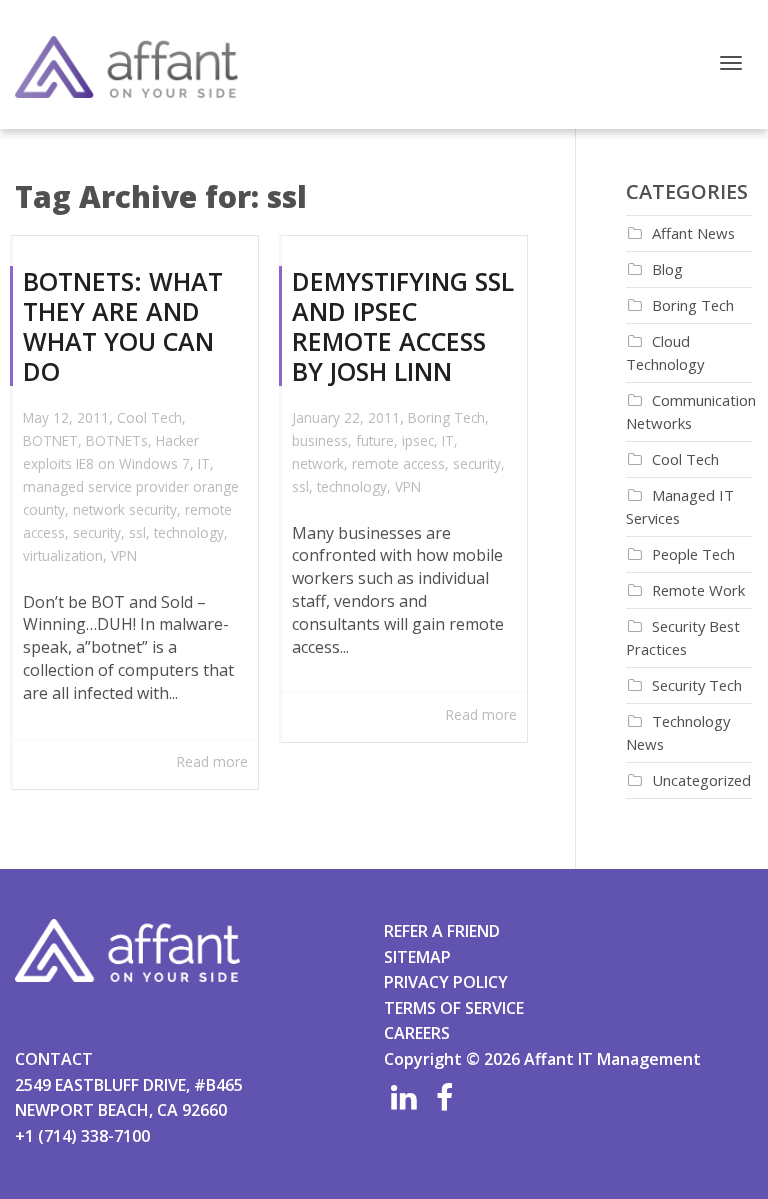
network (318, 463)
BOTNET (50, 440)
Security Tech (697, 685)
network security (125, 509)
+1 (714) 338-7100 (82, 1136)
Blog (667, 269)
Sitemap (417, 957)
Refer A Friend (442, 931)
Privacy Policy (446, 982)
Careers (417, 1033)
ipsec (418, 440)
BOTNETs (117, 440)
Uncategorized (701, 780)
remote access (398, 463)
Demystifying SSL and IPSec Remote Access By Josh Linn (403, 326)
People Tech (693, 554)
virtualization (63, 555)
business (320, 440)
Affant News (693, 233)
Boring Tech (446, 417)
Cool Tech (149, 417)
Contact (54, 1059)
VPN (124, 555)
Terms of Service (454, 1008)
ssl (137, 532)
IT (204, 463)
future (375, 440)
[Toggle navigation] (731, 63)
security (97, 532)
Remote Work (698, 590)
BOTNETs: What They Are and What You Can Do (123, 326)
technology (189, 532)
